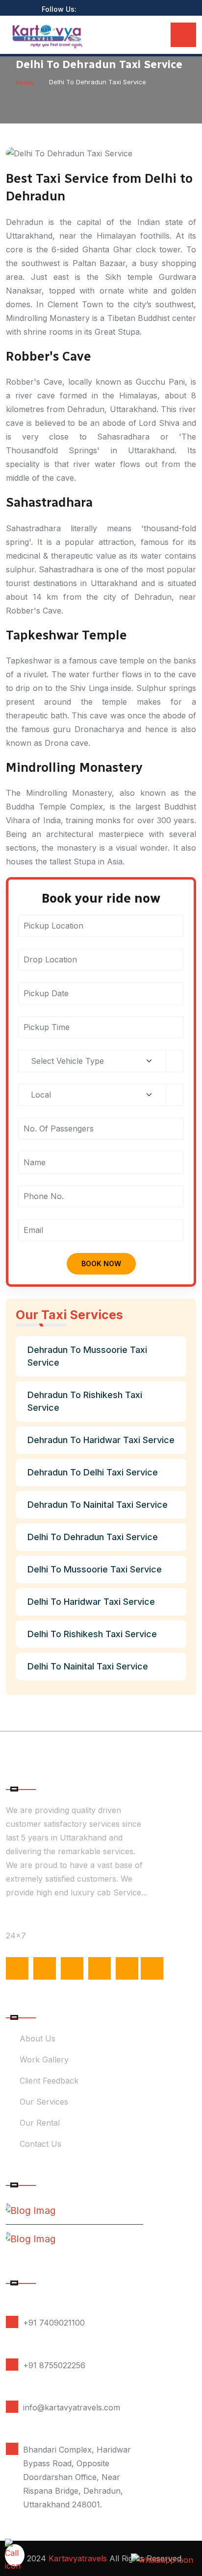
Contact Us (40, 2144)
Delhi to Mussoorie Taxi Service (95, 1569)
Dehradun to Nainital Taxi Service (98, 1505)
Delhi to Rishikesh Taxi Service (92, 1634)
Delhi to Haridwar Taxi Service (91, 1602)
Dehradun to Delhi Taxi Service (93, 1472)
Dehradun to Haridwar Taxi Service (101, 1440)
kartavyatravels (78, 2558)
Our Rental (40, 2123)
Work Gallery (44, 2060)
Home (25, 82)
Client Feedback (49, 2081)
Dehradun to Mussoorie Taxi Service (87, 1356)
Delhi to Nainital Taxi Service (88, 1666)
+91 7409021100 (54, 2323)
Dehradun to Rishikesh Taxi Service (85, 1401)
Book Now (101, 1263)
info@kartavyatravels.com (72, 2407)
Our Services (44, 2102)
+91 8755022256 (54, 2365)
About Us (38, 2038)
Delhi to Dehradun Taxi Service (93, 1537)
